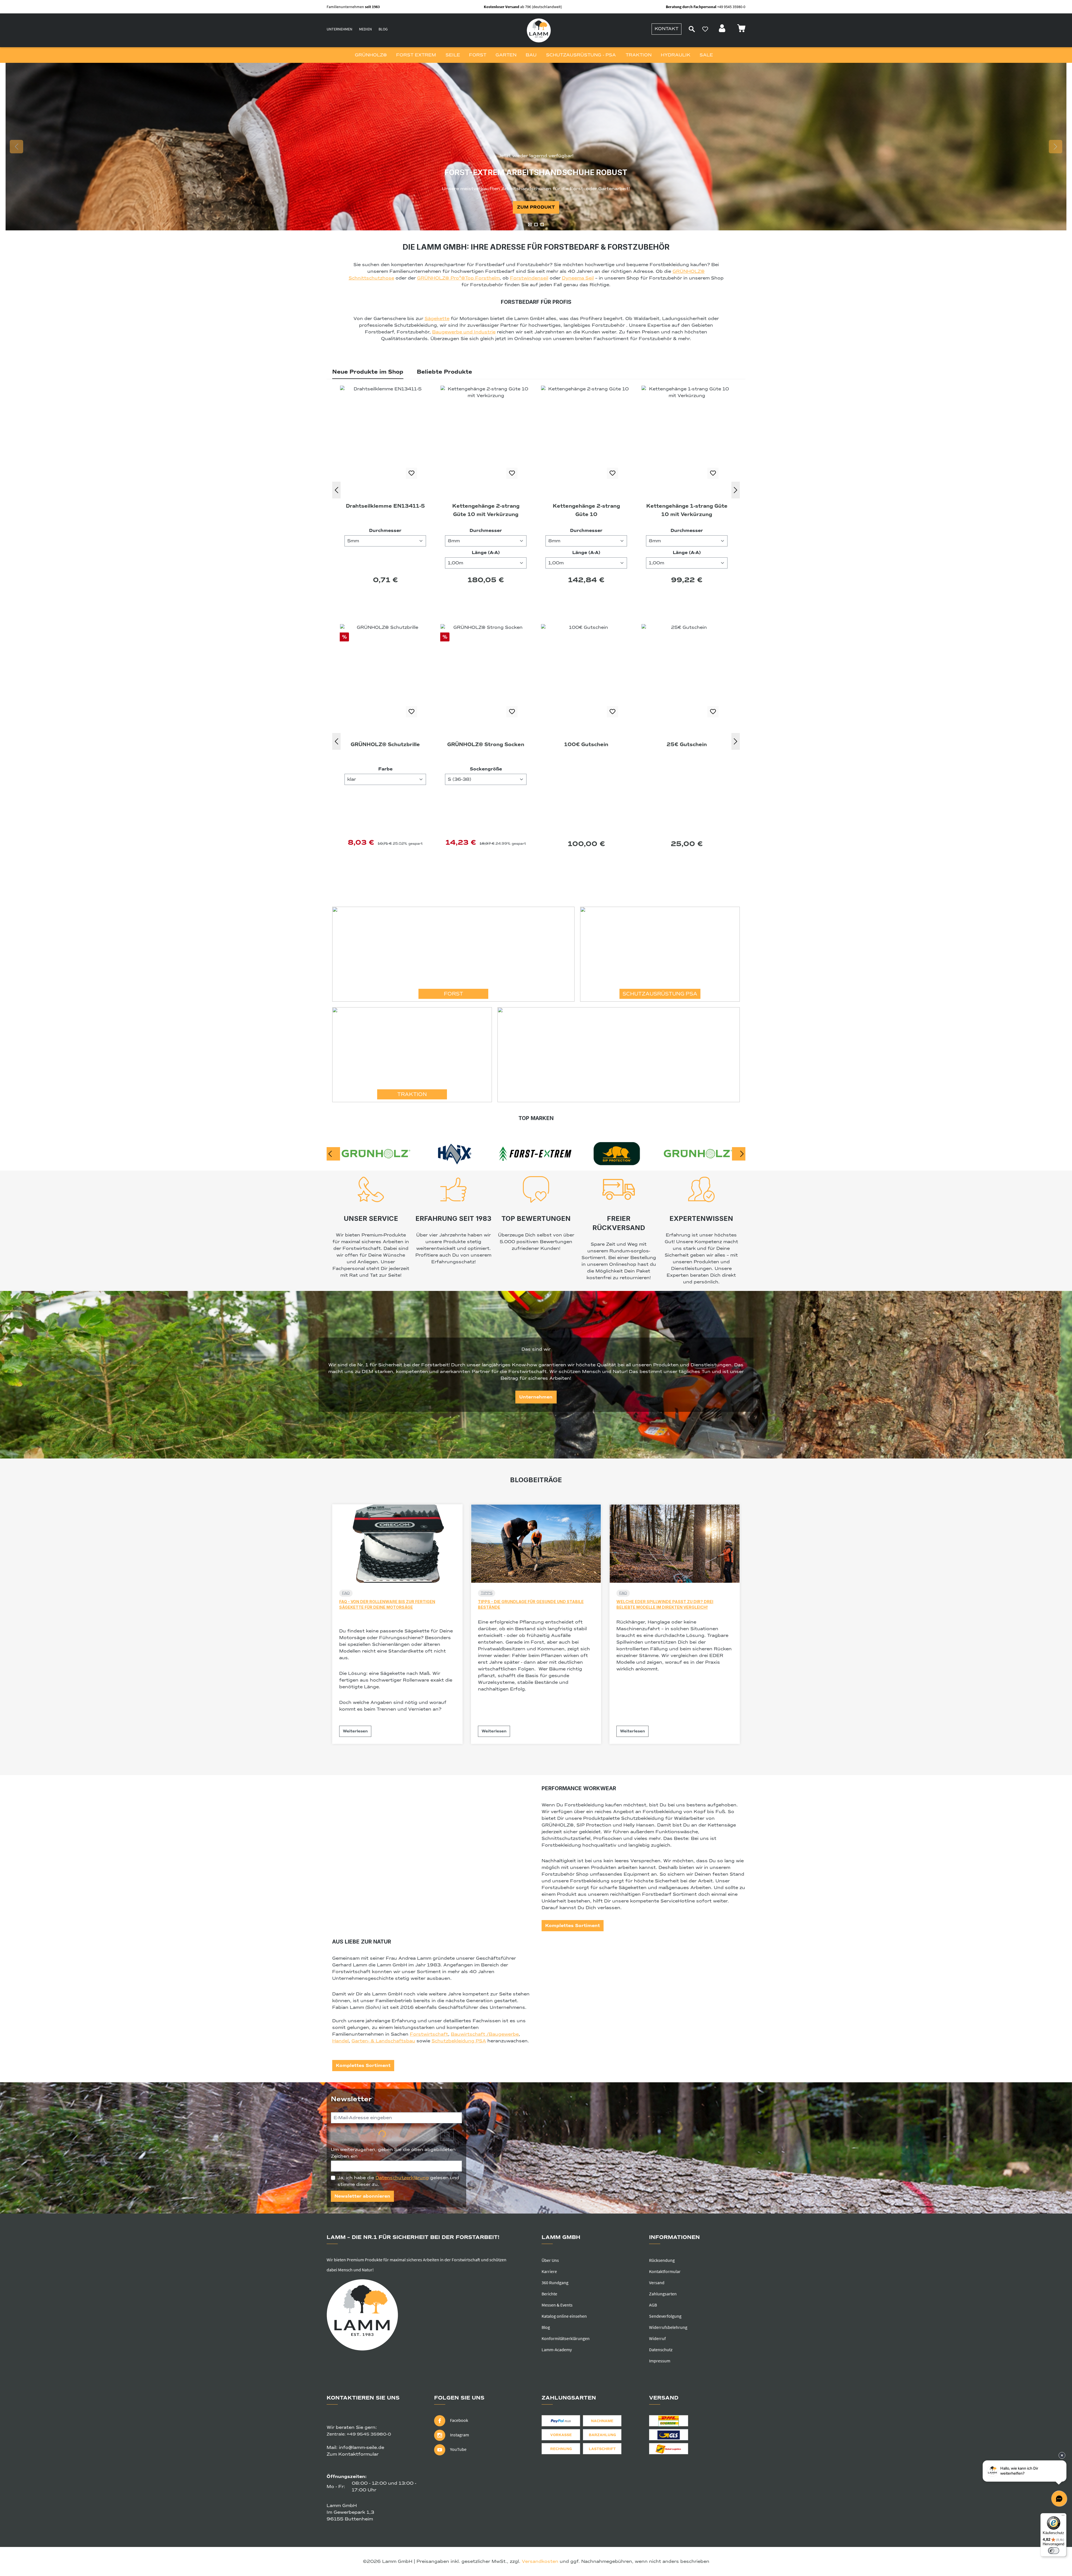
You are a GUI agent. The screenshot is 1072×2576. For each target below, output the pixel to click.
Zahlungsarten (663, 2294)
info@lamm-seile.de (362, 2448)
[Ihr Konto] (723, 30)
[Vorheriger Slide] (16, 147)
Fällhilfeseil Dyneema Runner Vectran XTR (687, 510)
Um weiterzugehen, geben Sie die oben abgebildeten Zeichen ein (393, 2153)
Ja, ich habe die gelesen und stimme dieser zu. (398, 2181)
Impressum (660, 2361)
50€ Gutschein (486, 744)
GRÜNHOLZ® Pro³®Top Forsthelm (458, 278)
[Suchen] (692, 29)
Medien (365, 29)
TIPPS (487, 1593)
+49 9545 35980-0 (369, 2434)
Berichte (549, 2294)
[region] (536, 147)
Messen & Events (557, 2305)
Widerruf (657, 2338)
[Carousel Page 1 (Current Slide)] (530, 225)
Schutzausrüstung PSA (660, 994)
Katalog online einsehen (564, 2316)
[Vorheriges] (336, 490)
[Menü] (1063, 2517)
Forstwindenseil (529, 278)
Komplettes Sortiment (573, 1926)
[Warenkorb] (741, 30)
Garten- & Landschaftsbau (383, 2041)
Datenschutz (661, 2350)
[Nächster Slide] (1056, 147)
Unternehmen (339, 29)
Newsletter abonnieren (362, 2196)
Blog (383, 29)
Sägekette (437, 319)
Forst (454, 994)
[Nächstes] (736, 490)
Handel (340, 2041)
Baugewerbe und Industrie (464, 332)
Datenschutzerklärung (402, 2178)
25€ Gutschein (385, 744)
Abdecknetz (586, 744)
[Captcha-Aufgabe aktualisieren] (447, 2135)
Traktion (412, 1094)
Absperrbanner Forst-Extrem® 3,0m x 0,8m (687, 749)
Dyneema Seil (578, 278)
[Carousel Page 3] (542, 225)
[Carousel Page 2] (536, 225)
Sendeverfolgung (665, 2316)
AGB (653, 2305)
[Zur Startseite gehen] (539, 30)
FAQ (346, 1593)
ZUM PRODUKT (536, 207)
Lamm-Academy (557, 2350)
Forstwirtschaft (429, 2034)
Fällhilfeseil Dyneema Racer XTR (586, 510)
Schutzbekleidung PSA (459, 2041)
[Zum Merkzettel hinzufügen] (411, 473)
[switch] (1054, 2551)
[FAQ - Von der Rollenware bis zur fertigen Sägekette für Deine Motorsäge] (397, 1544)
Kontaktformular (665, 2271)
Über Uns (550, 2260)
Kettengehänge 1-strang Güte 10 (486, 510)
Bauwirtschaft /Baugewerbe (485, 2034)
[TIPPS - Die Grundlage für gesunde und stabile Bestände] (536, 1544)
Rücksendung (662, 2260)
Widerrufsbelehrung (668, 2327)
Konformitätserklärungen (566, 2338)
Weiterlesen (355, 1731)
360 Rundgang (555, 2283)
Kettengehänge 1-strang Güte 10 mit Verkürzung (385, 510)
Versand (657, 2283)
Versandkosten (540, 2561)
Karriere (549, 2271)
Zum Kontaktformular (353, 2454)
